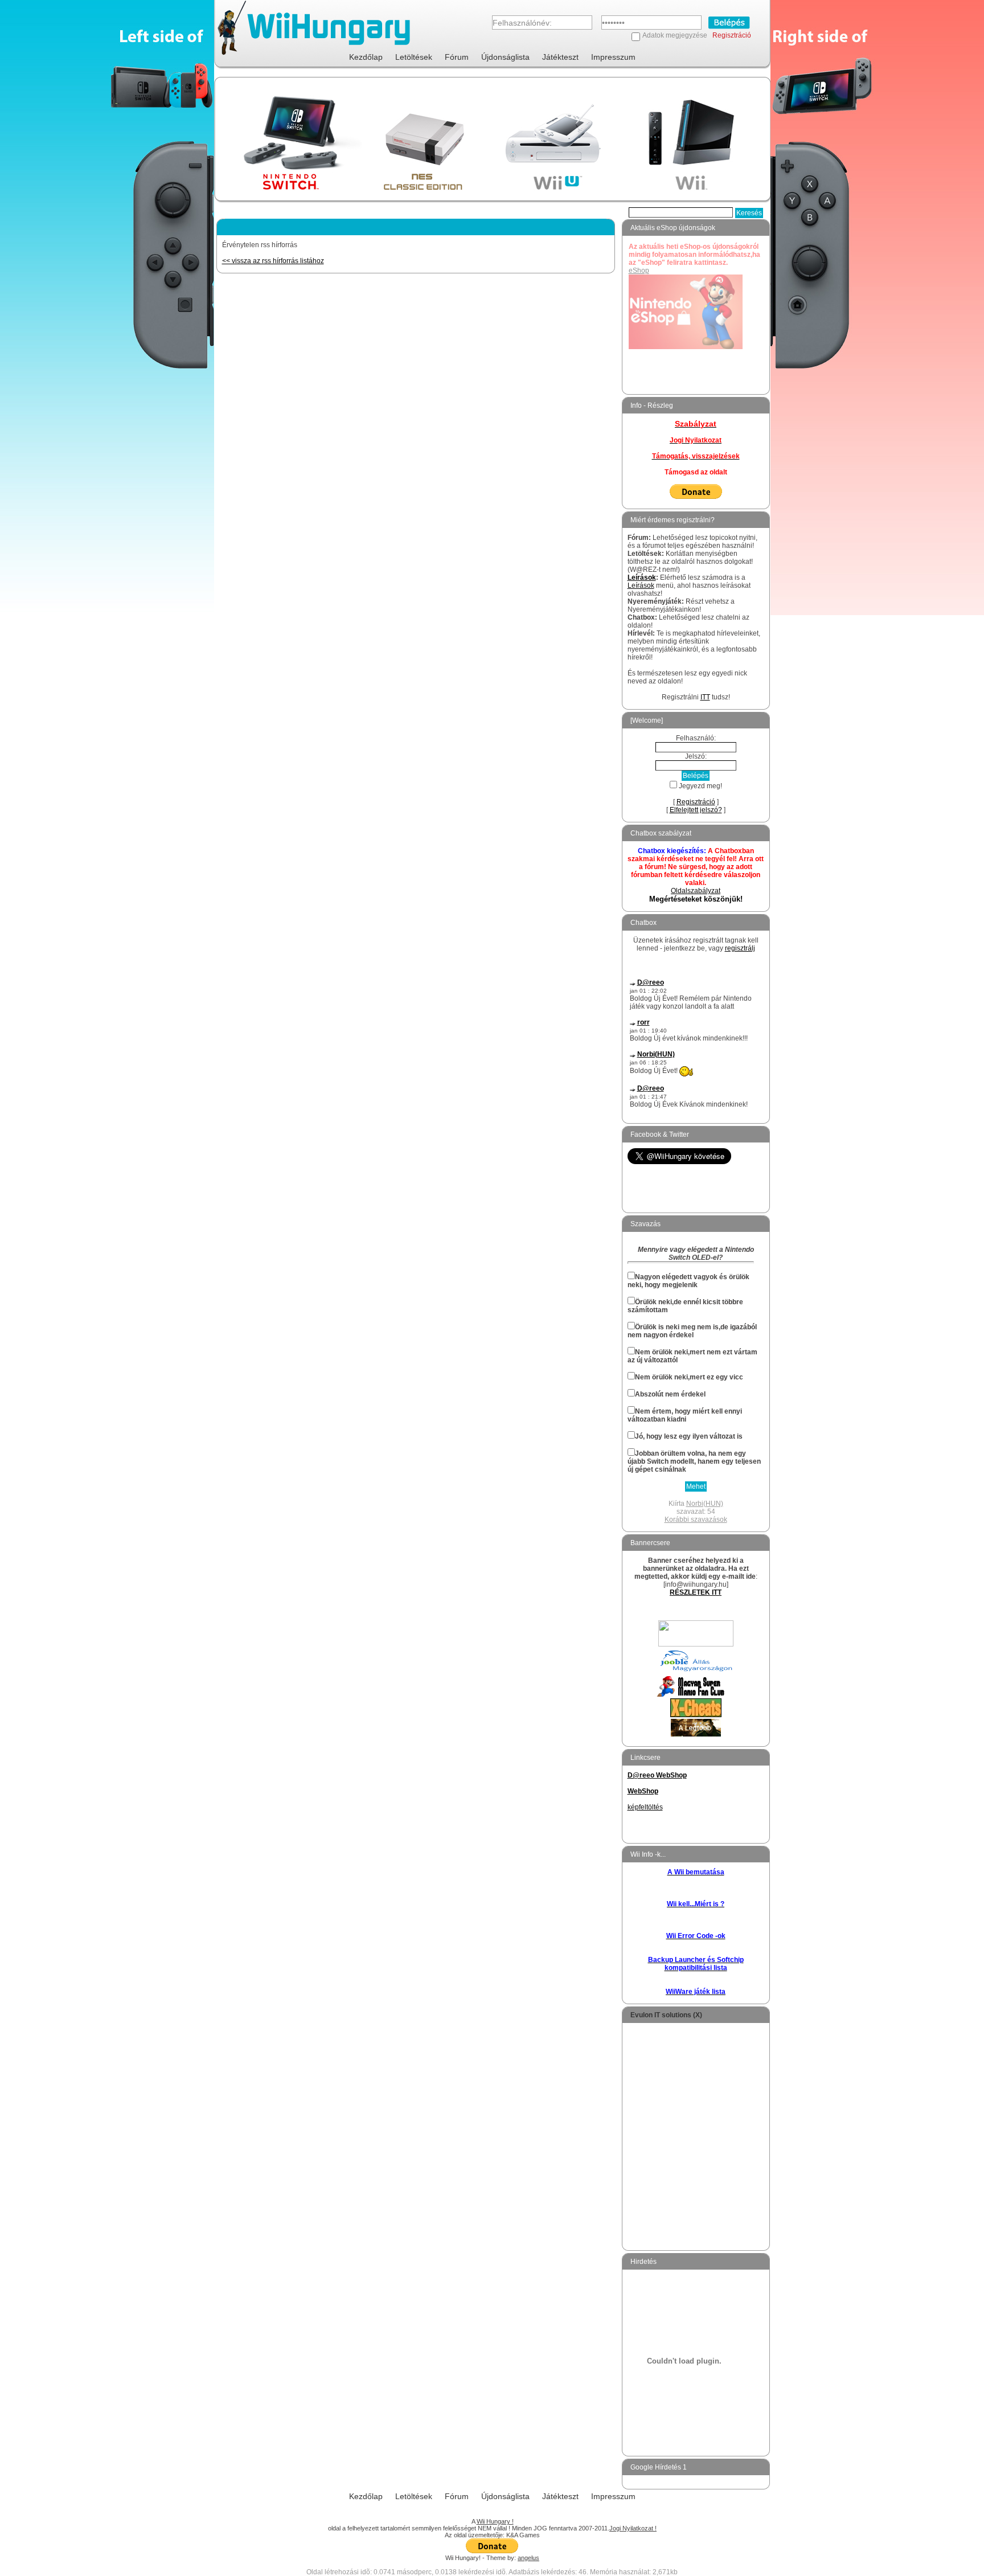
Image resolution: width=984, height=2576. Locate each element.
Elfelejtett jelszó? (696, 810)
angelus (528, 2558)
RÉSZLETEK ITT (696, 1592)
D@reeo (651, 982)
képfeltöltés (645, 1807)
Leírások (642, 578)
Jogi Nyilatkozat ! (633, 2528)
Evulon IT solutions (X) (666, 2015)
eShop (639, 271)
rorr (643, 1022)
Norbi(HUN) (656, 1054)
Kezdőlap (366, 57)
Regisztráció (732, 35)
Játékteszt (560, 57)
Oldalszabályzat (696, 891)
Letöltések (414, 57)
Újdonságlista (505, 57)
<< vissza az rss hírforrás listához (273, 261)
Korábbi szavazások (696, 1520)
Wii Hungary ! (495, 2521)
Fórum (457, 57)
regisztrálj (740, 948)
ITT (705, 697)
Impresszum (613, 57)
